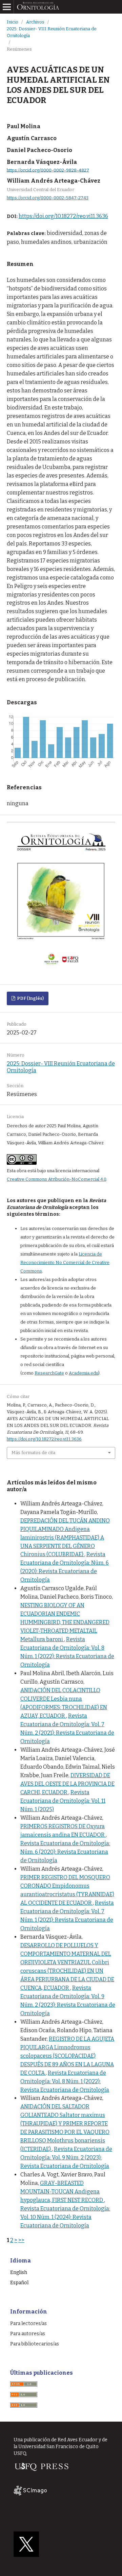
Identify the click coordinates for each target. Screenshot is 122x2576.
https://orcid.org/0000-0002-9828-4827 (48, 170)
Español (19, 2283)
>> (21, 2240)
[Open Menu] (7, 7)
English (19, 2272)
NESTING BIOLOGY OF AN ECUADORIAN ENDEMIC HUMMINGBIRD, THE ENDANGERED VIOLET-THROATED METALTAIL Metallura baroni (65, 1622)
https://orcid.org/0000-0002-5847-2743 (48, 198)
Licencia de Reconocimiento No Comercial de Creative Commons (65, 1262)
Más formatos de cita (33, 1453)
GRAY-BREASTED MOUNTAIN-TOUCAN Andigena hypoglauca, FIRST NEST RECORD (62, 2192)
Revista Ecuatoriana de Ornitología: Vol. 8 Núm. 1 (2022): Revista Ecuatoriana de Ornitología (65, 2081)
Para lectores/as (28, 2324)
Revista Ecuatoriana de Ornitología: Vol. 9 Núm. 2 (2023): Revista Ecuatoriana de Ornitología (66, 2158)
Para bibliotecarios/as (35, 2344)
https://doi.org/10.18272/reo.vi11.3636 (63, 216)
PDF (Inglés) (30, 998)
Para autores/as (28, 2334)
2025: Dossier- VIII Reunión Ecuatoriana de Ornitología (52, 32)
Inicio (13, 22)
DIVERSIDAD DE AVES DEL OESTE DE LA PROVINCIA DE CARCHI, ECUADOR (67, 1784)
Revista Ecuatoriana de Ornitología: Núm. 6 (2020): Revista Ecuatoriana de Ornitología (65, 1852)
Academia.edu (84, 1373)
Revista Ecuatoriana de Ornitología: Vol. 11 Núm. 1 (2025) (63, 1801)
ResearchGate (49, 1373)
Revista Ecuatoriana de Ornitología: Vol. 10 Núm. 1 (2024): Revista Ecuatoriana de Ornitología (65, 2217)
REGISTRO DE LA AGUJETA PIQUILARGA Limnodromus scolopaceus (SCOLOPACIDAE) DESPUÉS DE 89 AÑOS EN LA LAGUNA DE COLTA (67, 2056)
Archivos (35, 22)
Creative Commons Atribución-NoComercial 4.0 (56, 1179)
